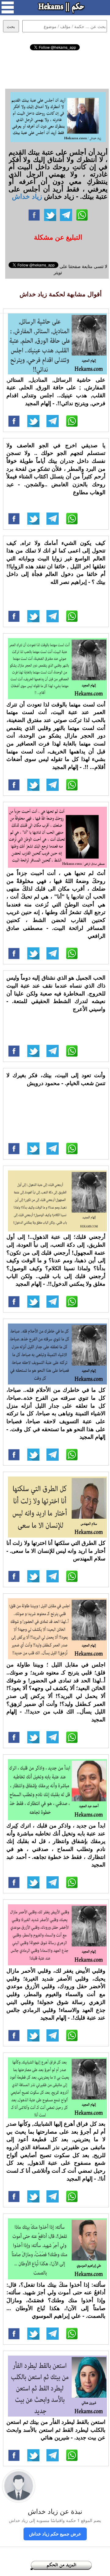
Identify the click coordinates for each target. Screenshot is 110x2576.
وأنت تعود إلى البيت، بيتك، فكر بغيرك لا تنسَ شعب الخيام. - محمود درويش (56, 1079)
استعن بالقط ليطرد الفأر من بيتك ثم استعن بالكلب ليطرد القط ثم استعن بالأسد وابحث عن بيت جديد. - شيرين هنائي (56, 2430)
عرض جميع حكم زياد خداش (55, 2534)
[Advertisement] (55, 69)
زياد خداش (27, 196)
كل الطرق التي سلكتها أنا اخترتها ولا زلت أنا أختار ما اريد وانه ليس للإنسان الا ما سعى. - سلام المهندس (56, 1551)
